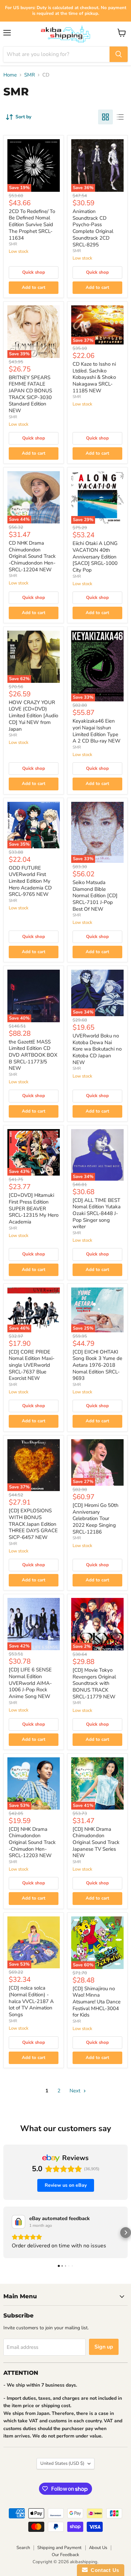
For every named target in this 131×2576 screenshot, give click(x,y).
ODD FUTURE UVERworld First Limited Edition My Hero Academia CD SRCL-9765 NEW (30, 881)
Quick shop (34, 272)
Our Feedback (65, 2555)
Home (10, 75)
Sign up (104, 2347)
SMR (30, 75)
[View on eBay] (18, 2222)
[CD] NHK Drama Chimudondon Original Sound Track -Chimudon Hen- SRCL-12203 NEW (32, 1842)
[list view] (120, 117)
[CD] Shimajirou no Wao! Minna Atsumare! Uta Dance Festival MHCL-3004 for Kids (97, 2002)
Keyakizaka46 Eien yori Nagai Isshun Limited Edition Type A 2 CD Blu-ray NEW (97, 731)
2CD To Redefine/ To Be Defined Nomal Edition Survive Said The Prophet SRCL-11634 (32, 225)
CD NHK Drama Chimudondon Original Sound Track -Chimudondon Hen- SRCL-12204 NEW (32, 556)
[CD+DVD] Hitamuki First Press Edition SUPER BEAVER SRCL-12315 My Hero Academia (34, 1208)
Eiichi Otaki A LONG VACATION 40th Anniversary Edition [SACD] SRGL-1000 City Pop (95, 557)
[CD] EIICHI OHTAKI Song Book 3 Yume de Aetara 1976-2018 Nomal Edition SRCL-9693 (97, 1365)
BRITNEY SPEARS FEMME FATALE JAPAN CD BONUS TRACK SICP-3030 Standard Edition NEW (30, 394)
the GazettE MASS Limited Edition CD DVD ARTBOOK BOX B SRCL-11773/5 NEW (33, 1055)
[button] (5, 2233)
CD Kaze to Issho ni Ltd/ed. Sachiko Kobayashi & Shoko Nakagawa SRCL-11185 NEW (94, 377)
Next (76, 2091)
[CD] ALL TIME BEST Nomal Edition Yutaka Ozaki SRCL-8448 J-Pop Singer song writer (97, 1214)
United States (62, 2463)
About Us (98, 2548)
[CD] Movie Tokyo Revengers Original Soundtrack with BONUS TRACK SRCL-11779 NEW (94, 1683)
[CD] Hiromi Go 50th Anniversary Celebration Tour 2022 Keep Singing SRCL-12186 (96, 1519)
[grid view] (105, 117)
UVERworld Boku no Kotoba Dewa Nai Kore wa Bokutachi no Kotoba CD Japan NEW (97, 1049)
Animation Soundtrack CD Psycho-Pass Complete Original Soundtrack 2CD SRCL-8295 (93, 228)
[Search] (119, 54)
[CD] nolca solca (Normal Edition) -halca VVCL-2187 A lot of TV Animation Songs (31, 2001)
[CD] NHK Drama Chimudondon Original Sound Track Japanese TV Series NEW (96, 1842)
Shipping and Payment (59, 2548)
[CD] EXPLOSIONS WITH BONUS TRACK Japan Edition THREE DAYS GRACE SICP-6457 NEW (33, 1524)
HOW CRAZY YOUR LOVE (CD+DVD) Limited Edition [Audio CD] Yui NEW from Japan (33, 716)
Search (23, 2548)
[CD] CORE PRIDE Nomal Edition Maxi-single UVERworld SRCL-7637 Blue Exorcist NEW (32, 1365)
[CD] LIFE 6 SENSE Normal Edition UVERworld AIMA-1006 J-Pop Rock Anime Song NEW (30, 1683)
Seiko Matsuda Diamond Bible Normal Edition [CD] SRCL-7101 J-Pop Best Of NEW (95, 896)
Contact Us (103, 2570)
